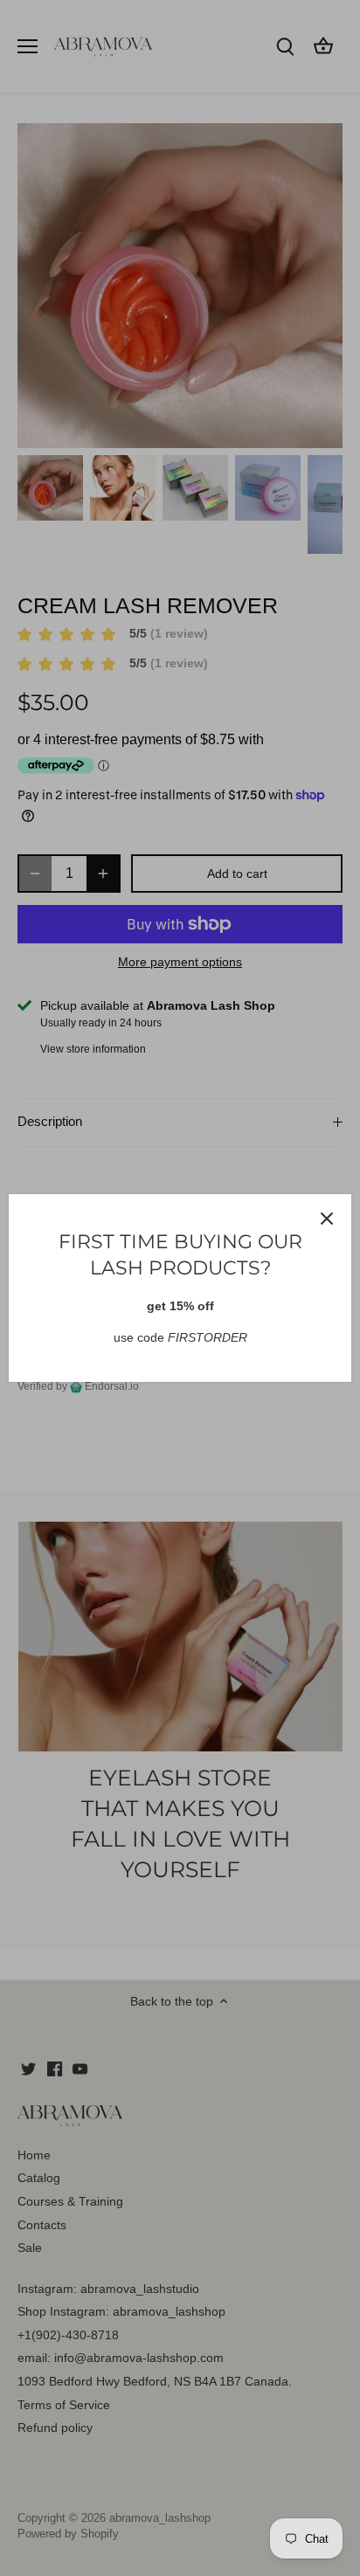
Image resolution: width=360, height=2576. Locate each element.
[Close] (327, 1219)
